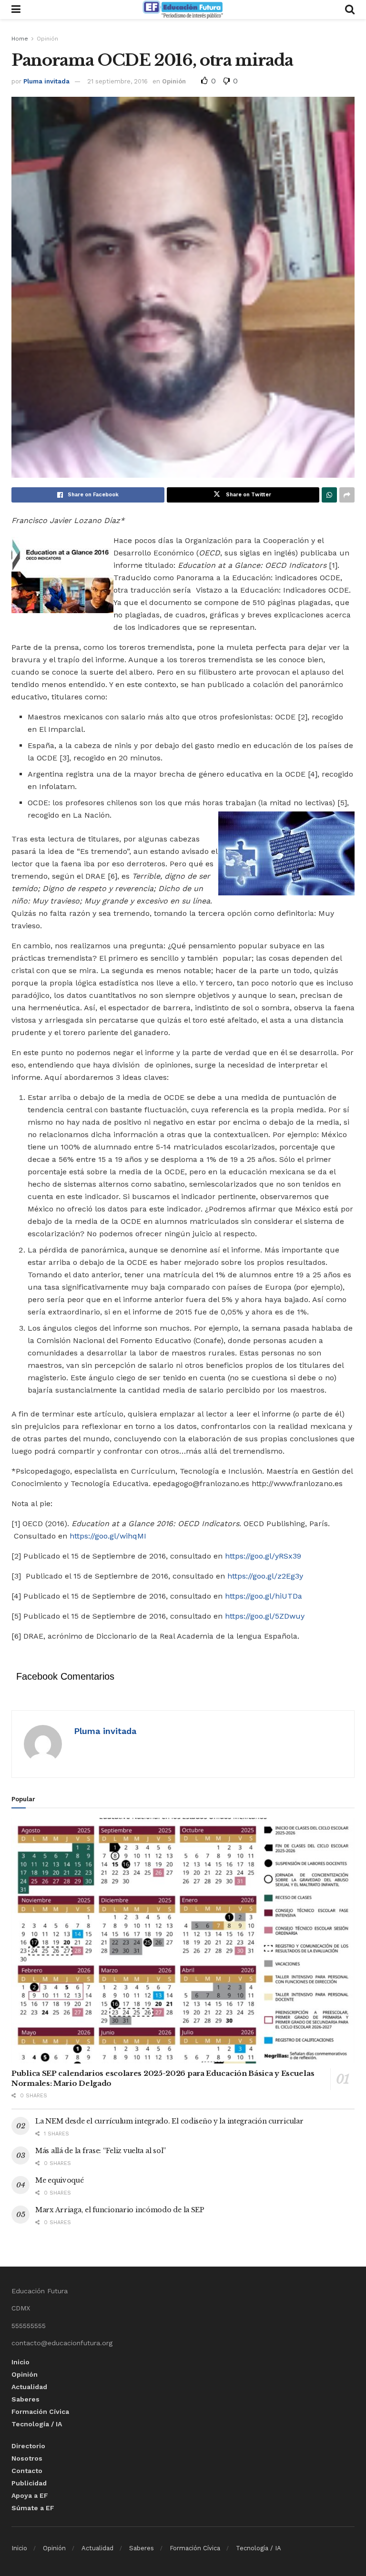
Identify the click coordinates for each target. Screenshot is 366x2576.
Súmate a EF (33, 2508)
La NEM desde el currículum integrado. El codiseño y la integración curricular (169, 2121)
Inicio (20, 2362)
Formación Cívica (40, 2412)
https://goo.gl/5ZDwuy (265, 1616)
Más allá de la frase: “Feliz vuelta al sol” (101, 2151)
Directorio (28, 2446)
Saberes (25, 2399)
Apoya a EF (30, 2495)
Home (20, 39)
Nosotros (27, 2458)
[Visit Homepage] (183, 10)
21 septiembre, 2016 (117, 81)
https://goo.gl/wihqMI (108, 1536)
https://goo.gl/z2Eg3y (265, 1576)
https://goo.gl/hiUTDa (264, 1596)
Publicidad (29, 2483)
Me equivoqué (60, 2180)
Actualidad (29, 2387)
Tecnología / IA (37, 2424)
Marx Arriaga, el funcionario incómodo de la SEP (120, 2210)
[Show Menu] (16, 10)
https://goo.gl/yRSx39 (263, 1556)
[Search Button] (350, 10)
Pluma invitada (46, 81)
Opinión (47, 39)
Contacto (27, 2471)
